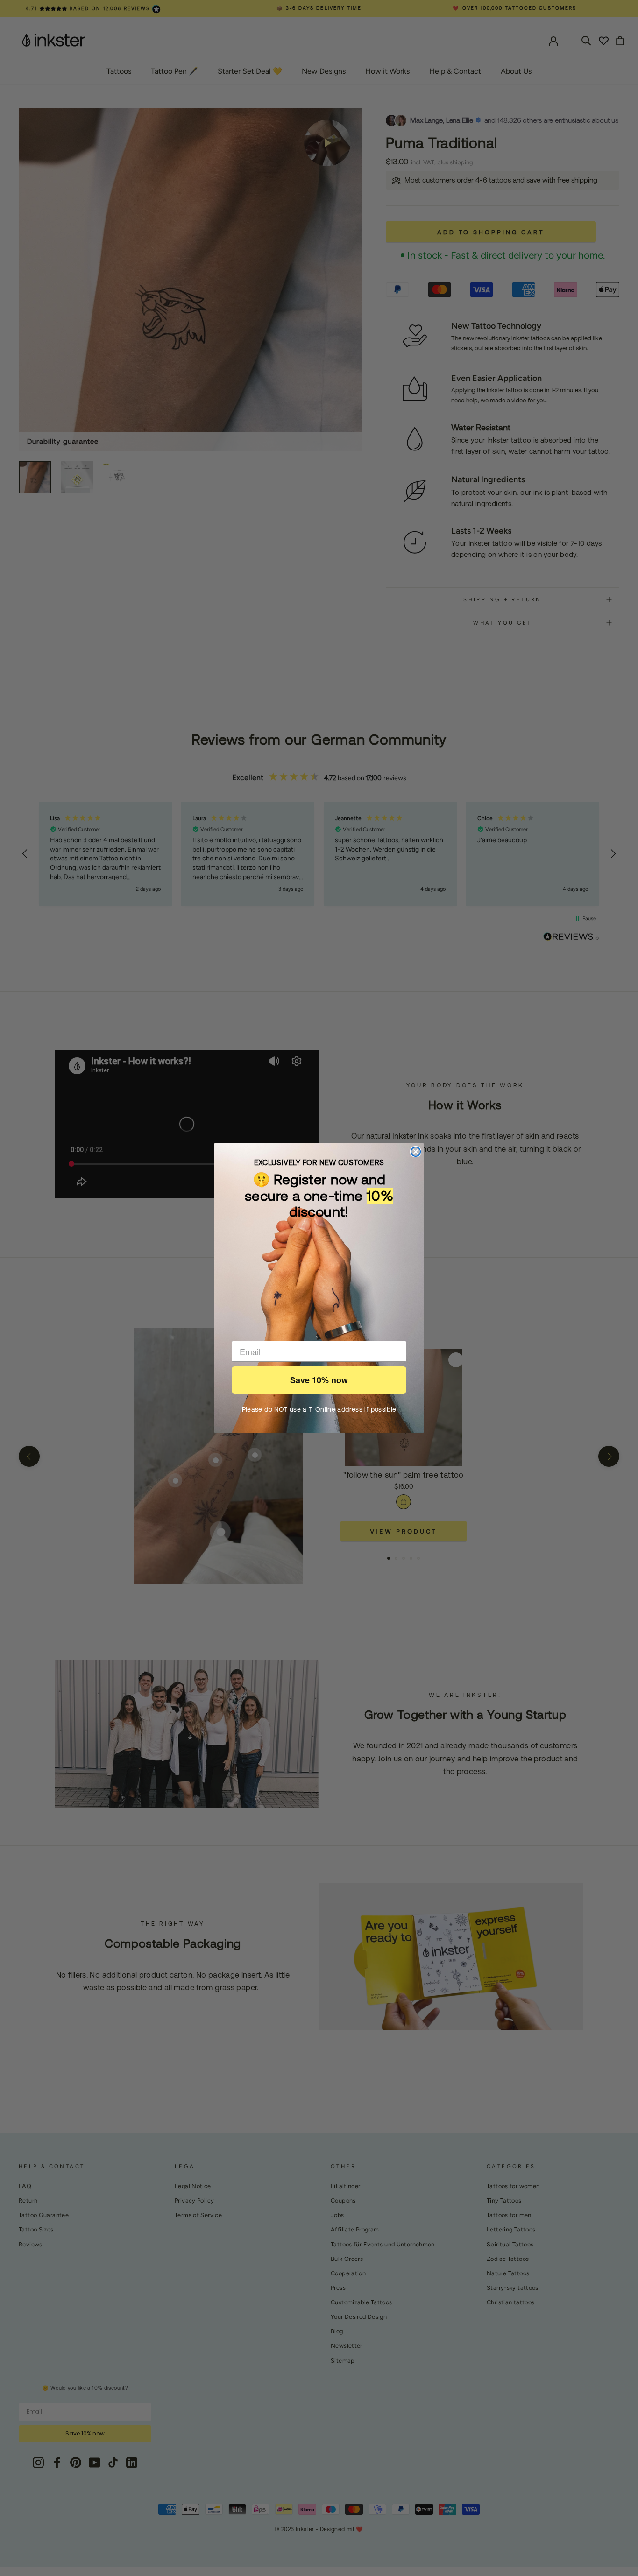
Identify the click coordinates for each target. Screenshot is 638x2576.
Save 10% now (319, 1380)
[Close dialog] (416, 1152)
